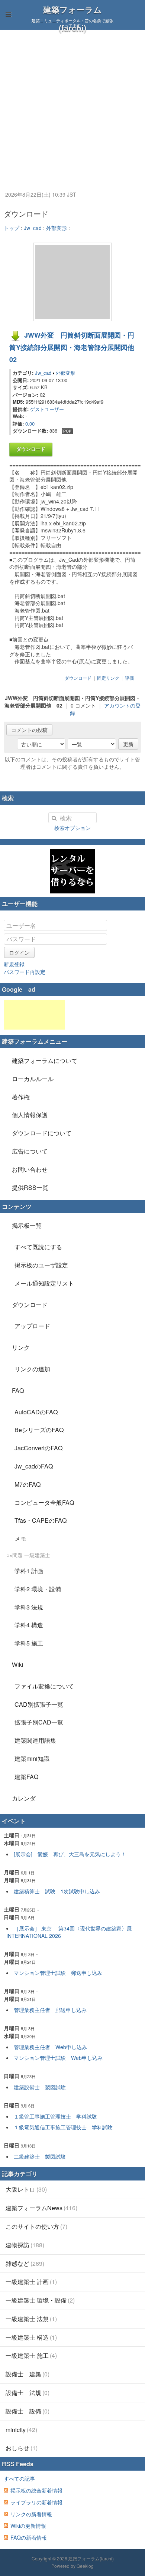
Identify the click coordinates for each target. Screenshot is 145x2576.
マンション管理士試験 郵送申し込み (58, 1973)
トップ (12, 228)
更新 (128, 744)
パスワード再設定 (25, 972)
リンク (21, 1347)
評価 (129, 678)
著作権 (21, 1097)
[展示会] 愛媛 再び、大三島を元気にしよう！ (70, 1854)
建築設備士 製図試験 (40, 2087)
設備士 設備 (28, 2411)
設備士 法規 (28, 2393)
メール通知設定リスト (44, 1283)
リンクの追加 (32, 1369)
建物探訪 (25, 2245)
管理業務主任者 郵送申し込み (50, 2010)
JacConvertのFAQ (38, 1448)
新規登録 (14, 964)
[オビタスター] (72, 871)
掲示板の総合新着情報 (36, 2490)
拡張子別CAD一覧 (39, 1722)
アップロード (32, 1326)
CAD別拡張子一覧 (39, 1704)
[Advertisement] (72, 106)
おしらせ (22, 2448)
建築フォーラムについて (45, 1061)
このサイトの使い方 (36, 2226)
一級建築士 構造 (31, 2337)
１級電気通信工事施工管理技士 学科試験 (63, 2127)
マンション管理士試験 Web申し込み (58, 2058)
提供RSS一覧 (30, 1187)
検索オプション (72, 828)
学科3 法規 (29, 1607)
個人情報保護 (30, 1115)
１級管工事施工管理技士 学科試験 (55, 2116)
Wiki (18, 1665)
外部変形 (57, 228)
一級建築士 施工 (31, 2355)
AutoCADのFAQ (36, 1412)
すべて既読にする (38, 1247)
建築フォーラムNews (41, 2208)
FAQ (18, 1390)
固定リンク (108, 678)
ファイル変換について (44, 1686)
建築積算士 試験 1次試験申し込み (57, 1891)
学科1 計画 (29, 1571)
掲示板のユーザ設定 (41, 1265)
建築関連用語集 (35, 1740)
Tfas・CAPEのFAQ (41, 1520)
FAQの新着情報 (29, 2537)
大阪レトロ (26, 2189)
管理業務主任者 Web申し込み (50, 2047)
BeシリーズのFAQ (39, 1430)
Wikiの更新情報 (28, 2526)
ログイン (19, 952)
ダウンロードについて (42, 1133)
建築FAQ (26, 1777)
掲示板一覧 (27, 1225)
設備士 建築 (28, 2374)
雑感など (25, 2263)
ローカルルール (33, 1079)
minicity (21, 2430)
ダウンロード (31, 449)
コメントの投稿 (29, 730)
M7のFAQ (28, 1484)
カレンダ (24, 1798)
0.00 (30, 424)
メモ (20, 1538)
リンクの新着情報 (31, 2514)
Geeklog (85, 2566)
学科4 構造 (29, 1625)
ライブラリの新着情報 (36, 2502)
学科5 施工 (29, 1643)
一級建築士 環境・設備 (40, 2300)
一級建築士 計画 (31, 2282)
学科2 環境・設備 (38, 1589)
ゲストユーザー (47, 409)
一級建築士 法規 (31, 2319)
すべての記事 (19, 2478)
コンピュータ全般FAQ (44, 1502)
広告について (30, 1151)
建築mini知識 (32, 1758)
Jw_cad (33, 228)
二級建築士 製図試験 (40, 2156)
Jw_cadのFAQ (34, 1466)
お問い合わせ (30, 1169)
